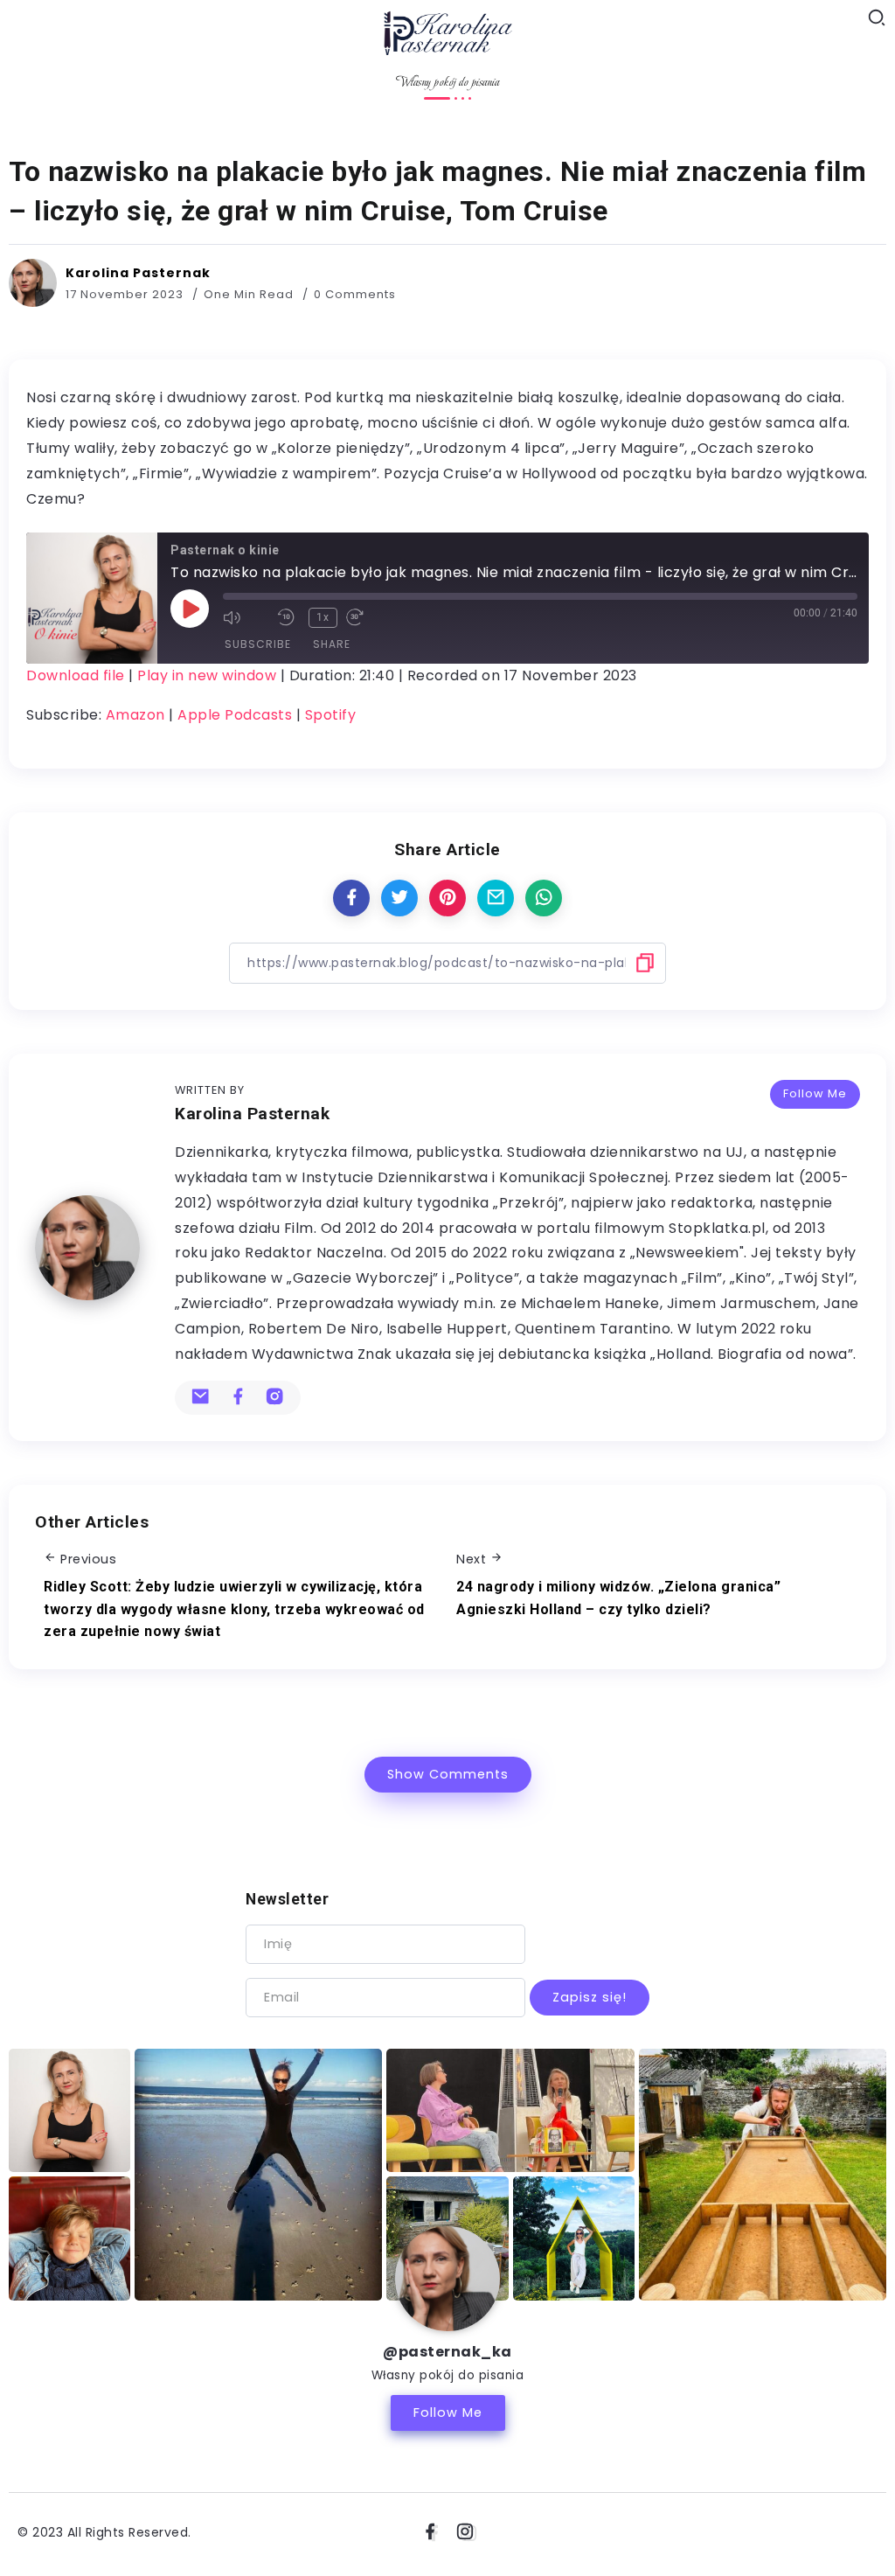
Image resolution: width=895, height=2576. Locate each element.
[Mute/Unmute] (246, 617)
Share (332, 644)
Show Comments (448, 1774)
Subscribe (258, 644)
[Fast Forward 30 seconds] (369, 617)
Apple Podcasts (235, 715)
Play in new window (207, 675)
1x (323, 617)
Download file (76, 675)
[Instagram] (465, 2532)
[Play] (190, 609)
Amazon (135, 715)
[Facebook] (430, 2532)
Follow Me (815, 1093)
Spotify (331, 715)
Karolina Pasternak (138, 273)
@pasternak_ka (447, 2352)
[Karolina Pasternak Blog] (447, 31)
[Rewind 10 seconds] (288, 617)
